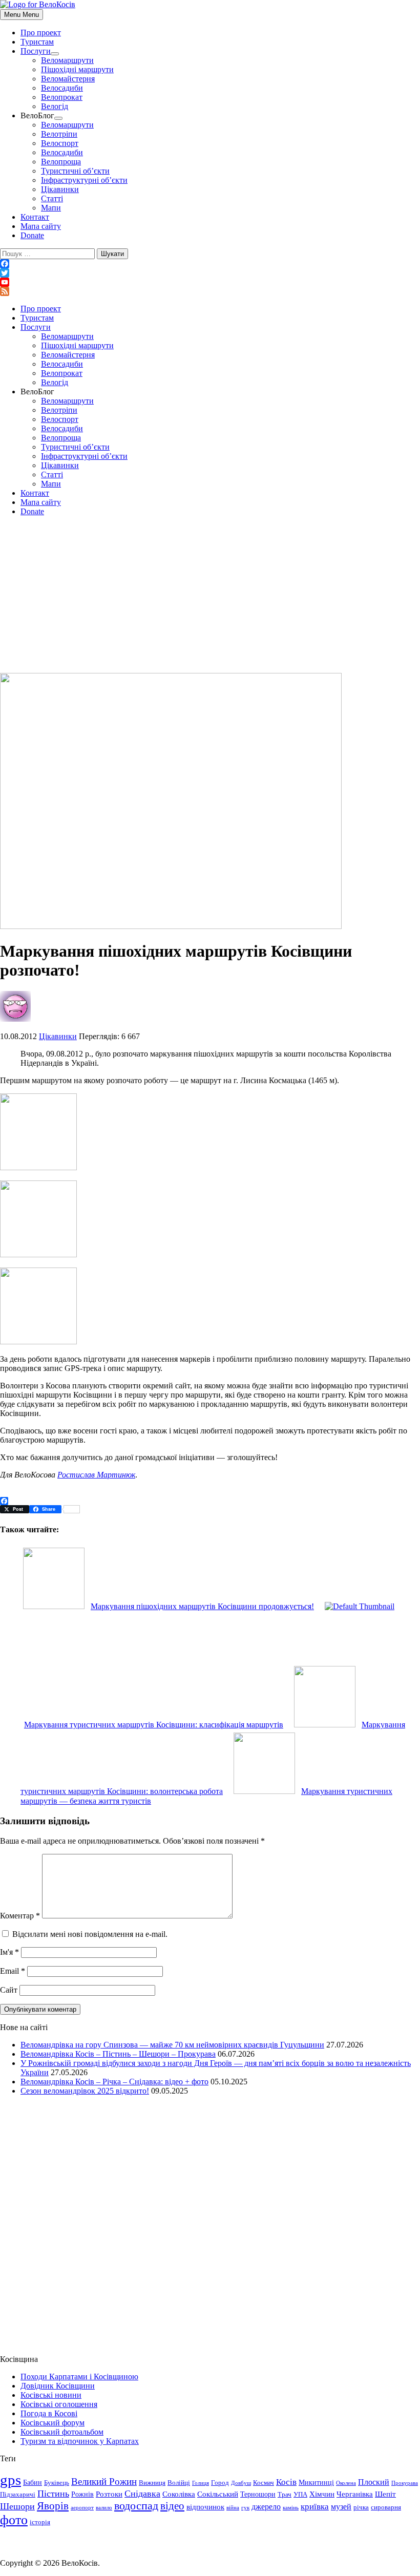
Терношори (258, 2494)
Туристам (37, 42)
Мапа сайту (41, 226)
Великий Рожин (104, 2482)
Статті (52, 198)
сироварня (386, 2507)
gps (10, 2480)
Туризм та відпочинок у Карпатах (80, 2441)
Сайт (9, 1990)
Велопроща (61, 162)
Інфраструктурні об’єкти (84, 180)
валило (104, 2508)
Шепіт (385, 2494)
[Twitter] (210, 273)
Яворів (53, 2506)
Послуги (36, 51)
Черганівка (355, 2494)
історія (40, 2522)
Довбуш (241, 2483)
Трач (285, 2495)
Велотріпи (59, 134)
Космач (264, 2483)
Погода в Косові (49, 2413)
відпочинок (205, 2507)
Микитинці (316, 2482)
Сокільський (218, 2494)
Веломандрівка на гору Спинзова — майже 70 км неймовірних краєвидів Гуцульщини (172, 2045)
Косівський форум (52, 2423)
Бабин (33, 2482)
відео (172, 2506)
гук (245, 2508)
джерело (266, 2507)
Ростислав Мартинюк (96, 1475)
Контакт (35, 217)
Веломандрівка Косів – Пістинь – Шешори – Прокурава (118, 2054)
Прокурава (405, 2483)
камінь (291, 2508)
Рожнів (82, 2494)
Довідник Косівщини (58, 2386)
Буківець (57, 2483)
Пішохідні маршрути (77, 69)
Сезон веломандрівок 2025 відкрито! (85, 2091)
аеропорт (82, 2508)
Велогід (55, 106)
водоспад (136, 2506)
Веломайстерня (68, 79)
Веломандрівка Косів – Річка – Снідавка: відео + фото (114, 2082)
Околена (346, 2483)
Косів (286, 2482)
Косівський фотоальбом (62, 2432)
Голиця (201, 2483)
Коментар (20, 1916)
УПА (300, 2495)
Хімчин (322, 2494)
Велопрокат (62, 97)
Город (220, 2483)
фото (14, 2520)
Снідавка (142, 2494)
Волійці (179, 2483)
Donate (32, 235)
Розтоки (109, 2494)
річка (361, 2507)
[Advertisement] (210, 596)
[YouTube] (210, 282)
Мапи (51, 208)
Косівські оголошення (59, 2404)
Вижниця (152, 2483)
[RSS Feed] (210, 291)
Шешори (17, 2506)
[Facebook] (210, 264)
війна (233, 2508)
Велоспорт (60, 143)
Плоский (374, 2482)
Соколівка (179, 2494)
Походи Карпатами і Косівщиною (79, 2377)
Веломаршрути (67, 60)
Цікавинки (60, 189)
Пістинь (53, 2494)
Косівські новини (51, 2395)
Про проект (41, 33)
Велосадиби (62, 88)
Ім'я (9, 1952)
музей (341, 2507)
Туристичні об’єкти (75, 171)
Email (13, 1971)
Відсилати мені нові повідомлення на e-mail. (90, 1934)
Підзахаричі (18, 2495)
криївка (315, 2507)
